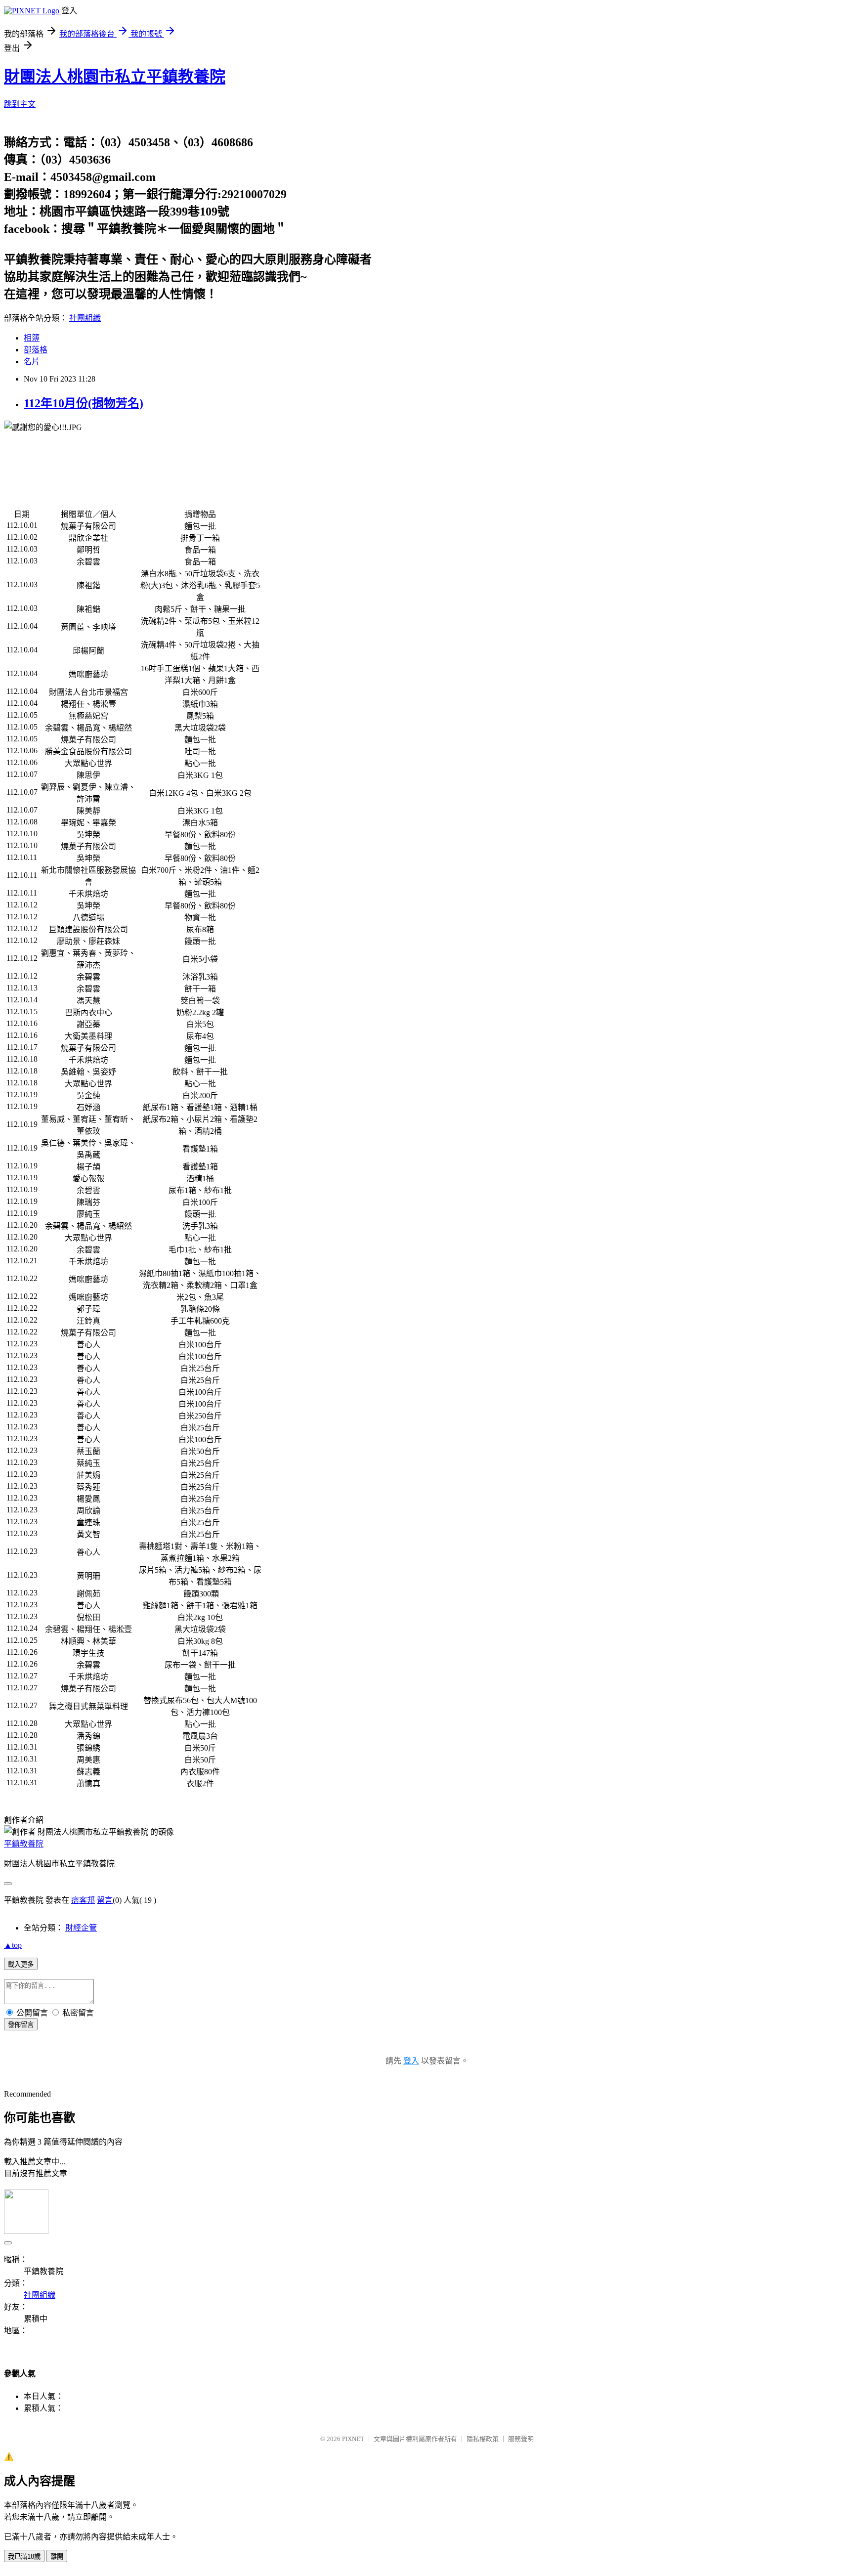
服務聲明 (521, 2439)
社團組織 (85, 318)
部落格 (36, 350)
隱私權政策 (483, 2439)
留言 (105, 1900)
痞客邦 (83, 1900)
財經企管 (81, 1928)
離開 (57, 2556)
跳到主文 (20, 104)
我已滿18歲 (24, 2556)
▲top (13, 1945)
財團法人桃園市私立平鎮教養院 (115, 77)
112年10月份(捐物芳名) (84, 403)
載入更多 (21, 1964)
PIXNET (353, 2439)
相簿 (32, 338)
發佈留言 (21, 2025)
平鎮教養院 (24, 1844)
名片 (32, 362)
